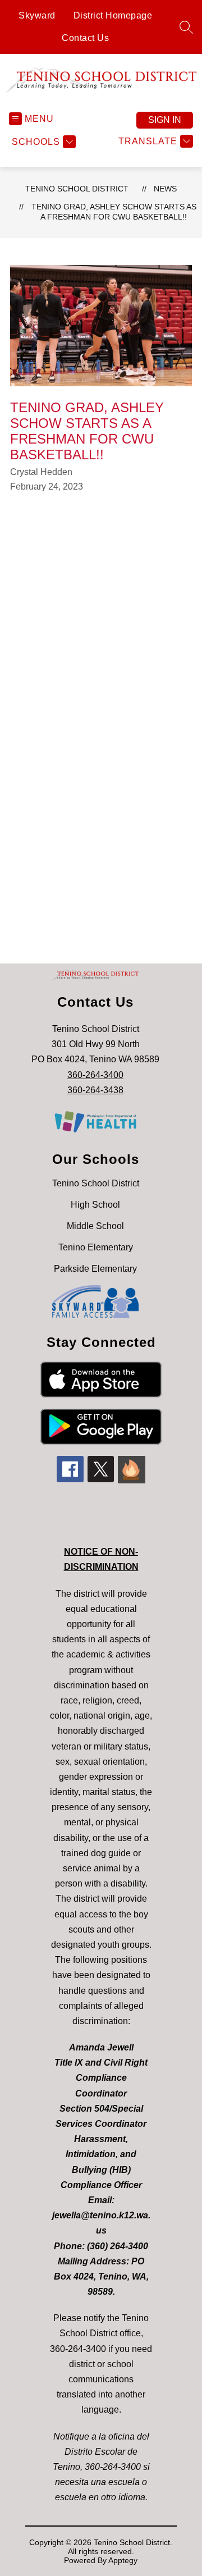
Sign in (165, 120)
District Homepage (113, 15)
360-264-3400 (95, 1075)
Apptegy (123, 2560)
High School (95, 1205)
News (165, 189)
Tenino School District (77, 189)
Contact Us (85, 38)
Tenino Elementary (96, 1247)
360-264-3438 (95, 1090)
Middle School (95, 1226)
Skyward (37, 15)
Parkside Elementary (95, 1269)
